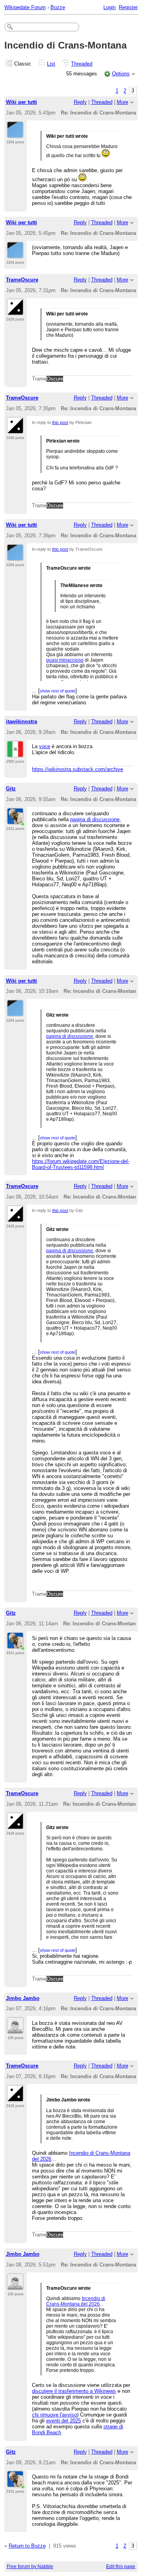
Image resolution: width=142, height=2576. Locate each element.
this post (60, 422)
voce (45, 746)
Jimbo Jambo (23, 1998)
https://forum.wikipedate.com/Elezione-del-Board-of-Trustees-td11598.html (81, 1164)
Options (121, 74)
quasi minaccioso (65, 660)
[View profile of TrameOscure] (15, 311)
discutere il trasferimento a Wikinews (74, 2391)
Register (128, 7)
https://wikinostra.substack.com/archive (78, 769)
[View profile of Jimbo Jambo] (15, 2029)
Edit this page (121, 2567)
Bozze (58, 7)
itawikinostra (21, 721)
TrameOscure (22, 280)
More (122, 102)
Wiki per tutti (21, 102)
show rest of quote (58, 691)
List (51, 64)
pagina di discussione (95, 819)
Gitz (11, 789)
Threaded (82, 64)
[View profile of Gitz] (16, 820)
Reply (80, 102)
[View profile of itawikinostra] (15, 753)
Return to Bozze (27, 2546)
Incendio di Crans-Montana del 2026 (76, 2301)
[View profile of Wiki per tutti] (15, 133)
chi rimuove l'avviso (54, 2415)
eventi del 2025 (64, 2421)
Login (109, 7)
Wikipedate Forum (25, 7)
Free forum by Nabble (30, 2567)
